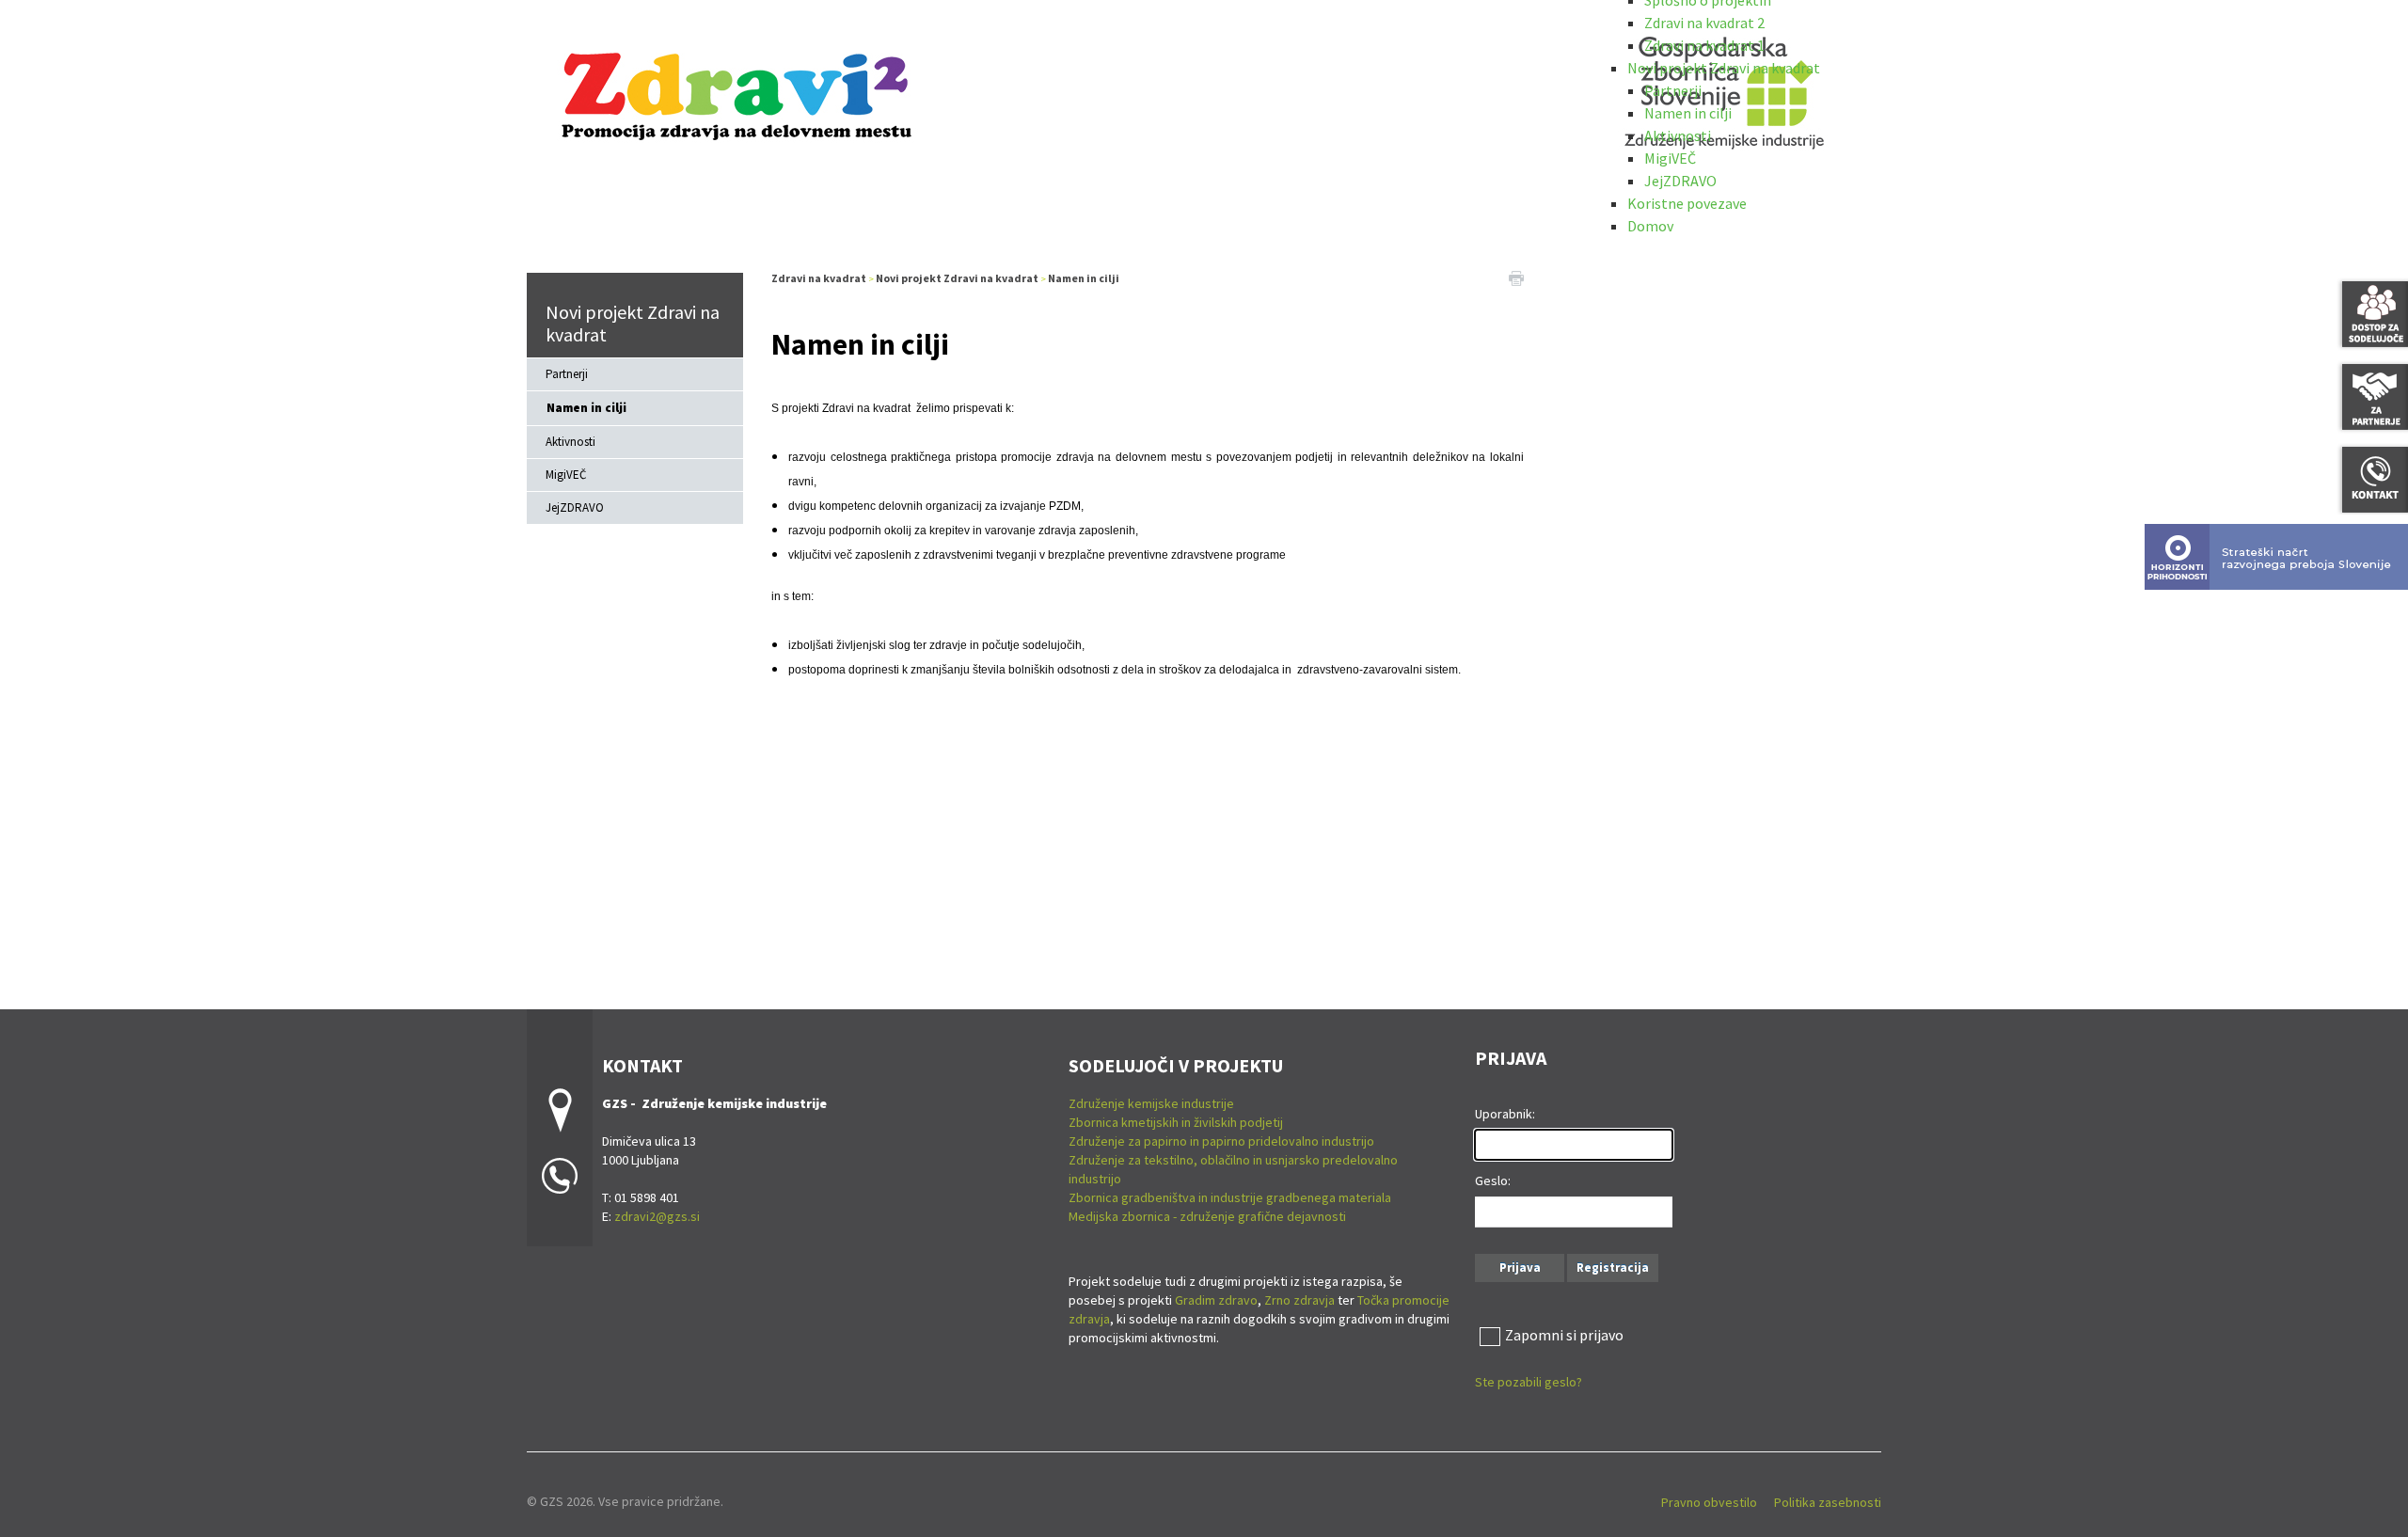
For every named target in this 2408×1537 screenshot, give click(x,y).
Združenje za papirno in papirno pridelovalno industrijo (1221, 1141)
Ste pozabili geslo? (1529, 1382)
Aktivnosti (1678, 135)
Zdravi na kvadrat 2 (1704, 23)
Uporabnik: (1505, 1114)
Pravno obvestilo (1709, 1502)
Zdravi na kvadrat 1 (1704, 45)
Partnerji (1673, 90)
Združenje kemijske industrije (1151, 1103)
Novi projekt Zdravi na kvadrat (1724, 68)
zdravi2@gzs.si (657, 1216)
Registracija (1613, 1268)
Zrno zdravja (1299, 1300)
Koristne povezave (1687, 203)
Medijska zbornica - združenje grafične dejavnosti (1207, 1216)
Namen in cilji (1688, 113)
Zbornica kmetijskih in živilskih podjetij (1176, 1122)
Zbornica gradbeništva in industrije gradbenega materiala (1230, 1197)
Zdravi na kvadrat (819, 278)
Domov (1650, 226)
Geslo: (1493, 1180)
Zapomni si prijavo (1564, 1335)
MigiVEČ (1670, 158)
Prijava (1520, 1268)
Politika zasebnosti (1828, 1502)
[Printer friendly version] (1516, 277)
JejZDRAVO (1680, 181)
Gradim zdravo (1216, 1300)
